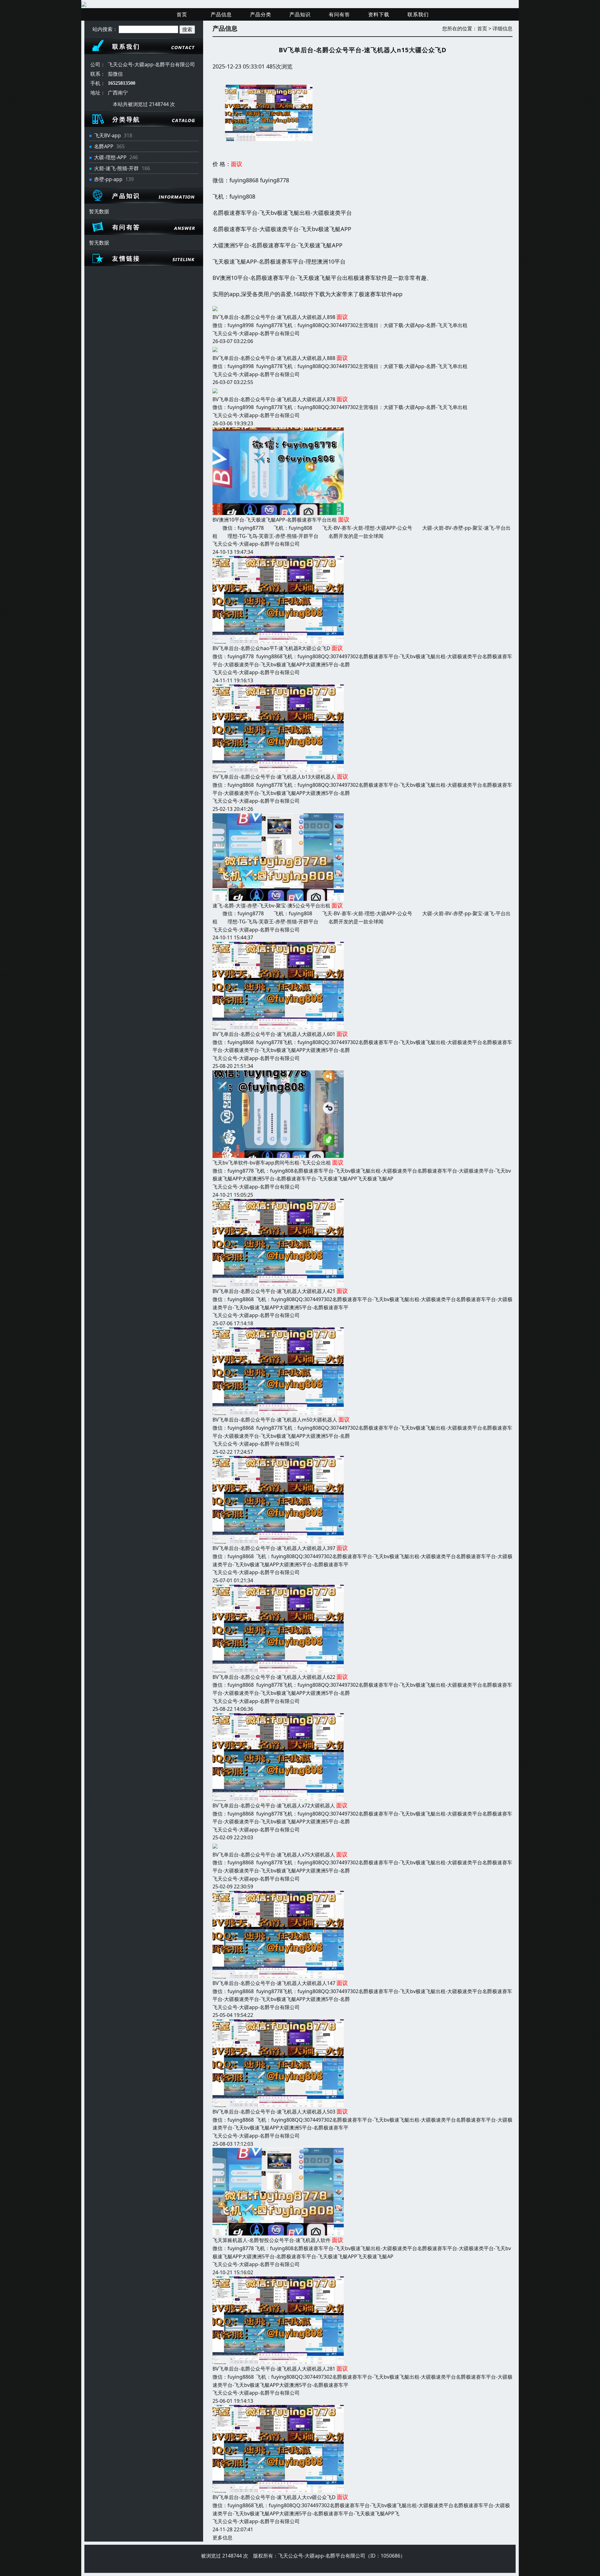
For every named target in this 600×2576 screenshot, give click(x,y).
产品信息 (221, 14)
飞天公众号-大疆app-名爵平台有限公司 (256, 333)
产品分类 (261, 14)
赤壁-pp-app (108, 179)
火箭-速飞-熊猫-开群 (116, 168)
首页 (182, 14)
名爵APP (104, 146)
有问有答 (339, 14)
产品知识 (300, 14)
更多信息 (222, 2538)
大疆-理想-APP (110, 157)
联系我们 (418, 14)
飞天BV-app (107, 135)
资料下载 (379, 14)
